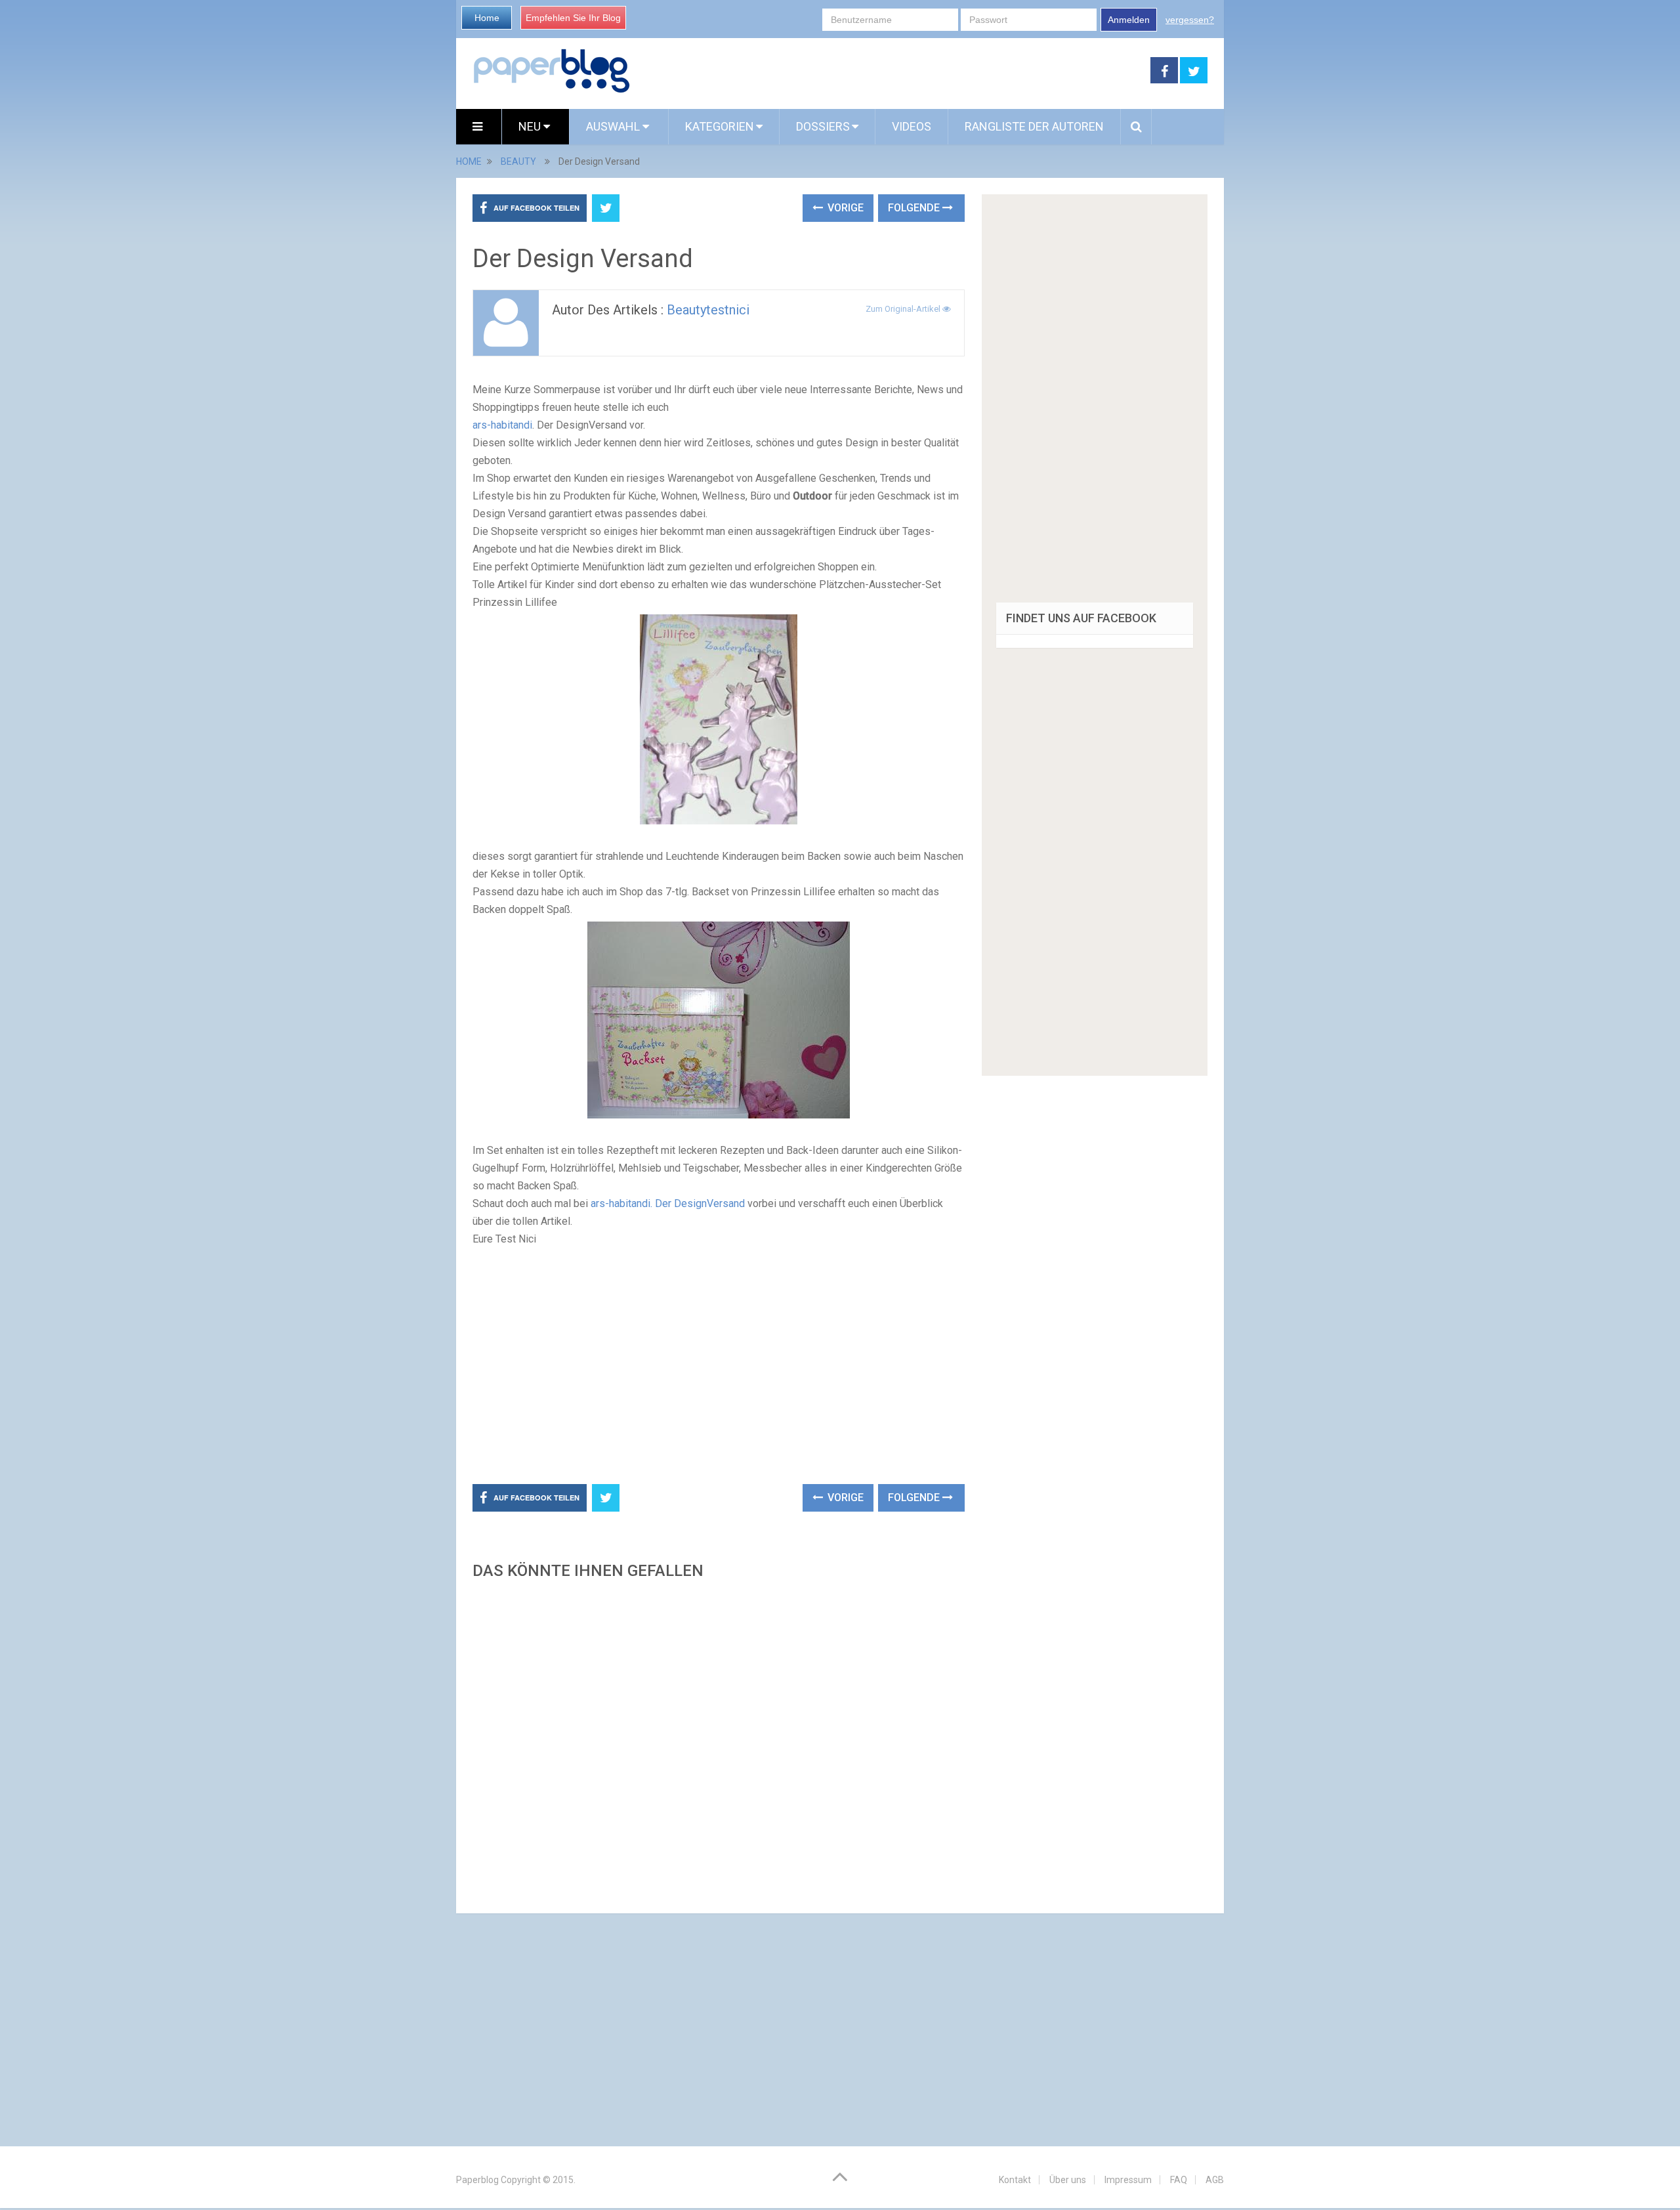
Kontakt (1015, 2180)
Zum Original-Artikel (904, 309)
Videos (912, 126)
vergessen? (1190, 20)
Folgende (915, 208)
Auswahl (614, 126)
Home (487, 18)
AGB (1215, 2180)
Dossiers (823, 126)
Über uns (1068, 2180)
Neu (531, 126)
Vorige (844, 208)
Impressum (1128, 2180)
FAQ (1179, 2180)
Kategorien (720, 126)
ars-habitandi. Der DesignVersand (668, 1203)
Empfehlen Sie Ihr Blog (573, 18)
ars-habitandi (502, 425)
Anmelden (1129, 20)
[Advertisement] (891, 71)
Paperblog (477, 2180)
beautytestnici (708, 310)
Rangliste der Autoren (1034, 126)
